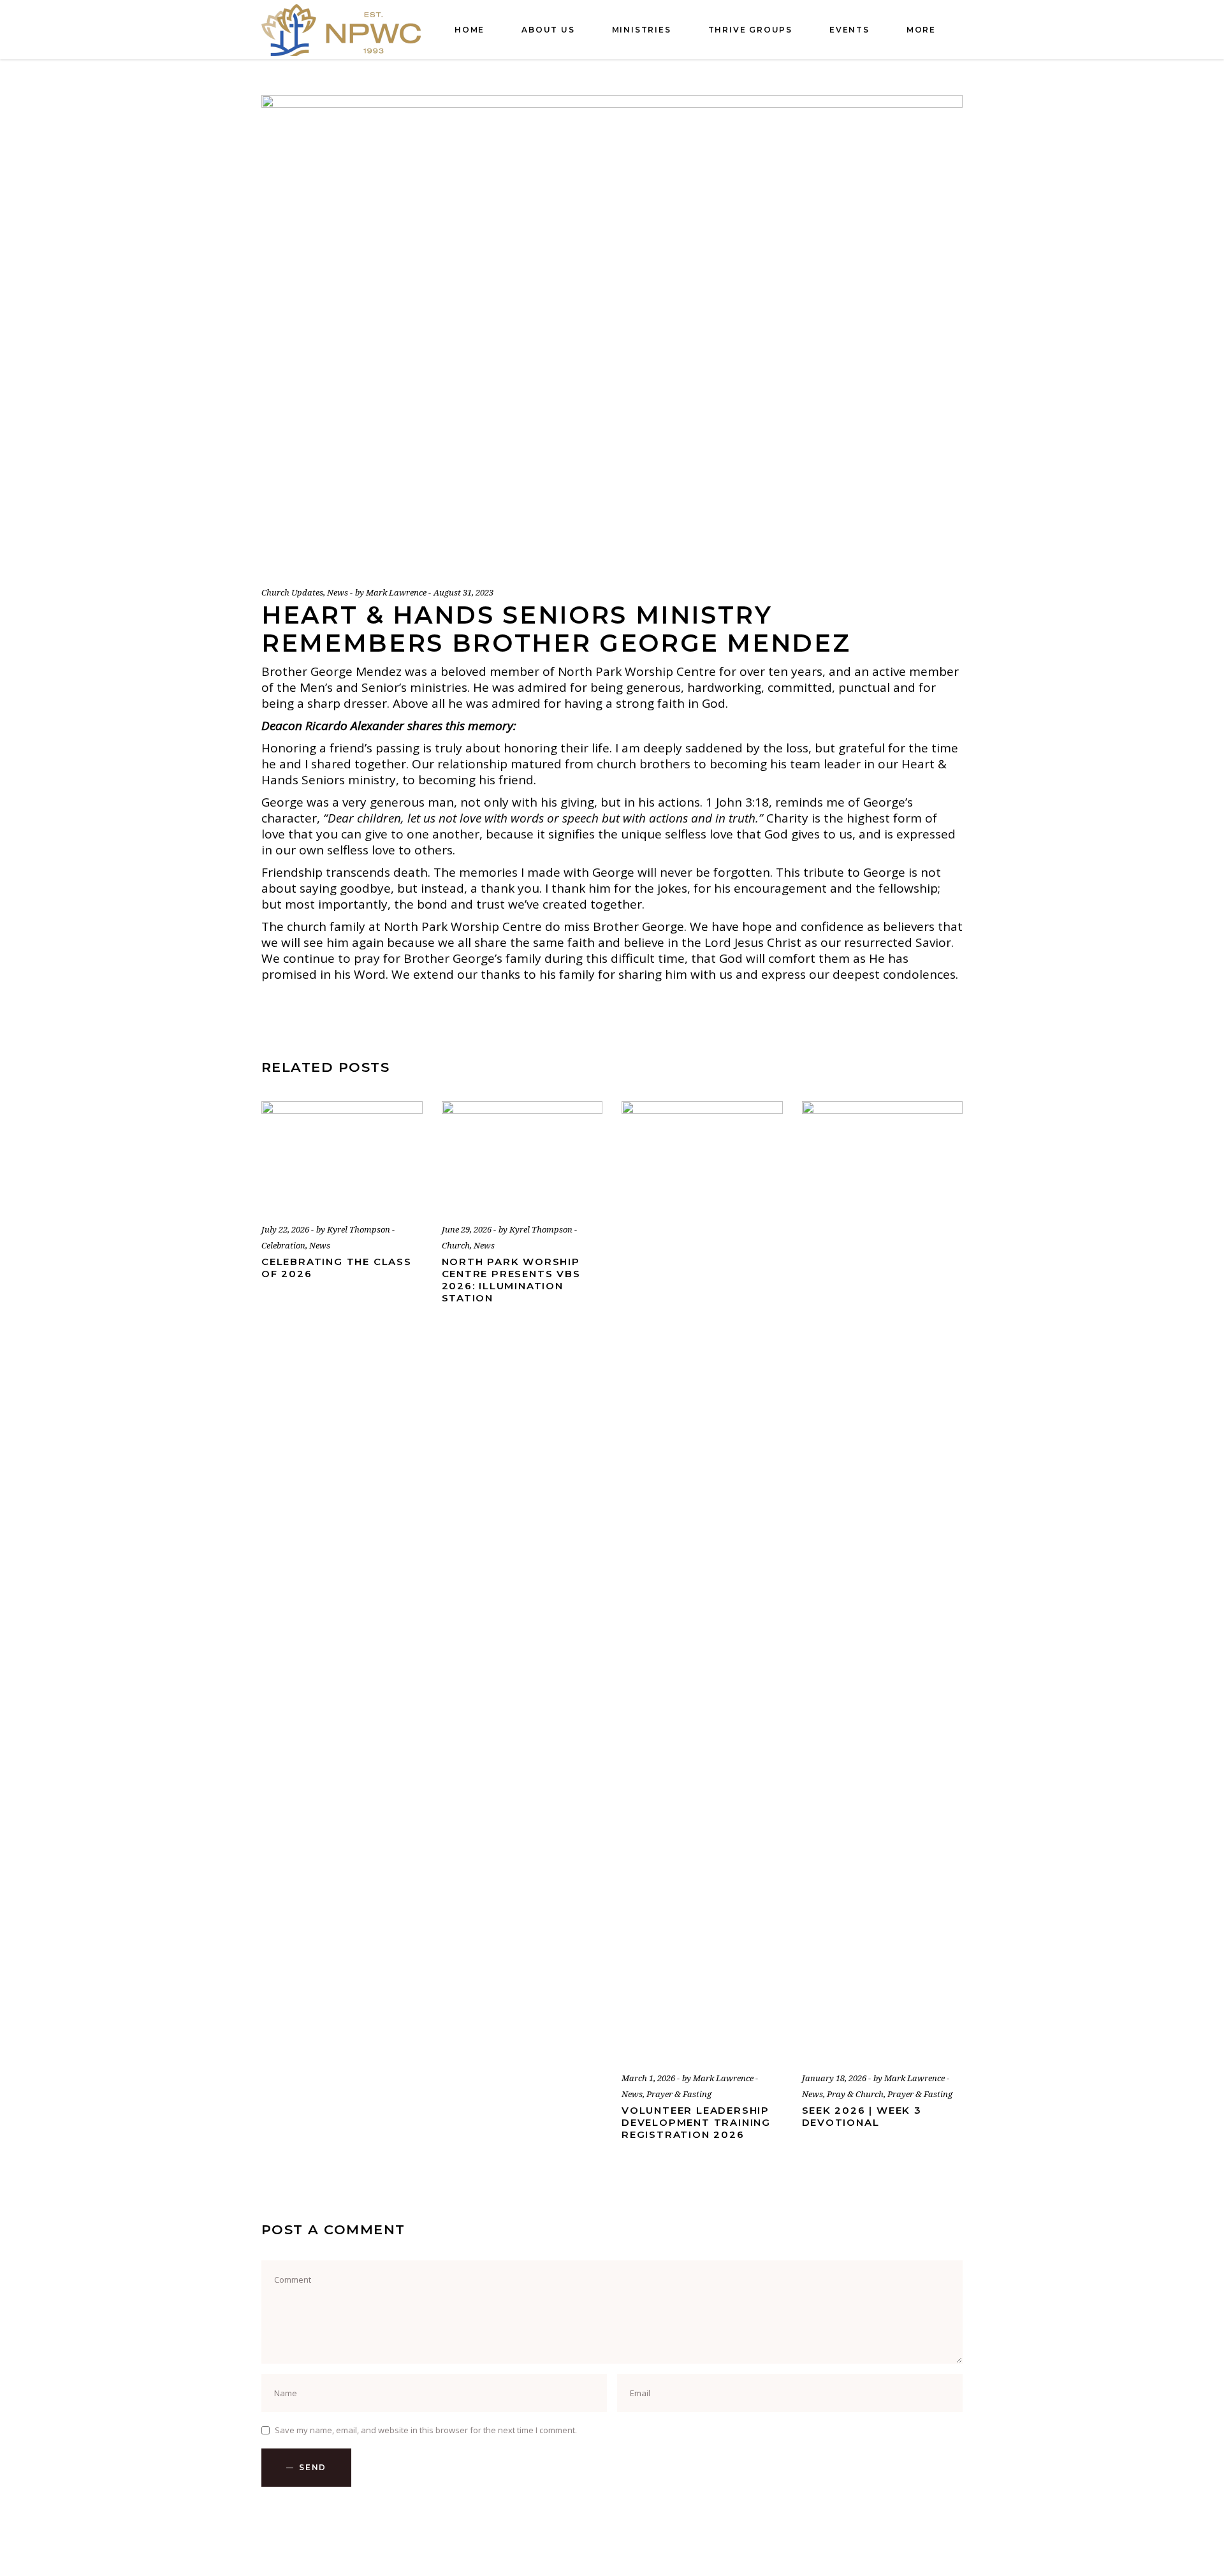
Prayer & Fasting (679, 2094)
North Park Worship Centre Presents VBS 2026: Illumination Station (511, 1280)
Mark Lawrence (397, 592)
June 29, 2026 (468, 1229)
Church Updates (292, 592)
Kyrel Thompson (360, 1229)
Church (456, 1245)
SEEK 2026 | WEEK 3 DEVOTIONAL (862, 2116)
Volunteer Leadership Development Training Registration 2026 (696, 2122)
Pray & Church (855, 2094)
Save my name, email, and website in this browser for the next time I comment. (426, 2430)
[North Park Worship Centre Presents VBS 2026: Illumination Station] (522, 1155)
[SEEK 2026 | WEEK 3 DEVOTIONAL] (883, 1579)
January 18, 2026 (835, 2078)
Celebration (283, 1245)
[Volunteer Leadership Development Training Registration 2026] (702, 1579)
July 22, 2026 (286, 1229)
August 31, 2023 (463, 592)
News (338, 592)
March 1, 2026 (649, 2078)
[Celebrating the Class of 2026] (342, 1155)
